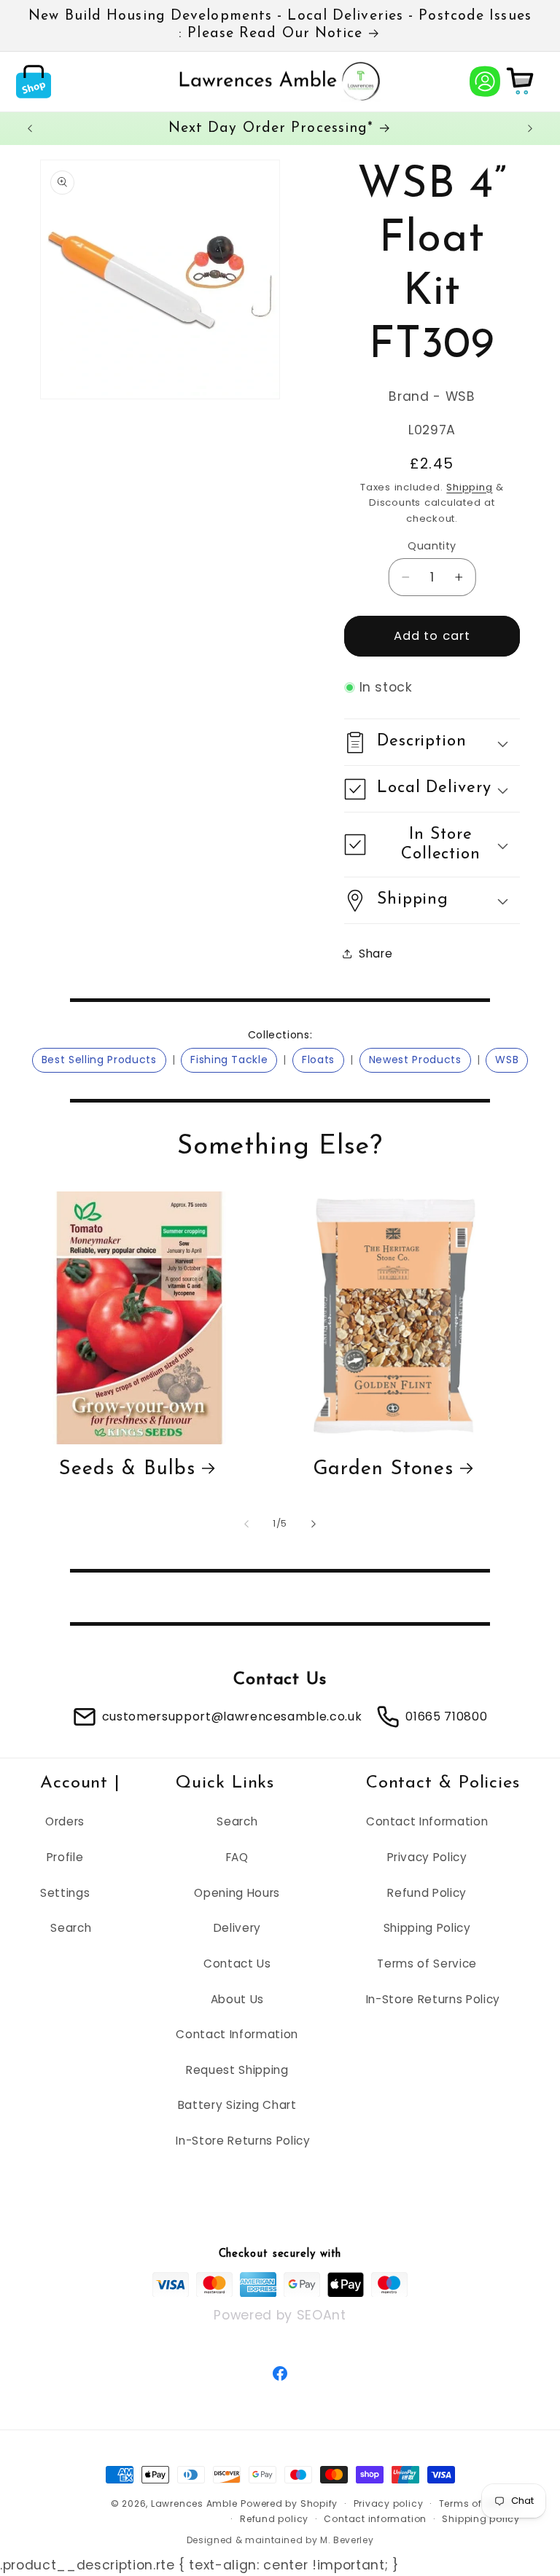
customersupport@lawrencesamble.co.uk (232, 1716)
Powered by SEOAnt (280, 2314)
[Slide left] (246, 1524)
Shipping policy (481, 2519)
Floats (318, 1060)
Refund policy (274, 2519)
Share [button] (376, 954)
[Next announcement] (530, 128)
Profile (65, 1857)
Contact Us (237, 1964)
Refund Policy (427, 1893)
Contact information (375, 2519)
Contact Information (237, 2034)
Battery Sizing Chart (237, 2105)
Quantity (432, 546)
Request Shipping (237, 2070)
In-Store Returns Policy (243, 2141)
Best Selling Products (99, 1060)
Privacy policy (389, 2503)
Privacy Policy (427, 1857)
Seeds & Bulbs (127, 1469)
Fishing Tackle (229, 1060)
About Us (237, 1999)
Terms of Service (427, 1964)
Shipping (469, 487)
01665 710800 (446, 1716)
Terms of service (479, 2503)
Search (71, 1928)
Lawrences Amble (194, 2503)
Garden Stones (384, 1469)
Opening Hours (237, 1893)
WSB (507, 1060)
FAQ (237, 1857)
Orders (65, 1821)
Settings (65, 1893)
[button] (34, 81)
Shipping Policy (427, 1928)
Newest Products (415, 1060)
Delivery (237, 1928)
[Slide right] (314, 1524)
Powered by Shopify (289, 2503)
